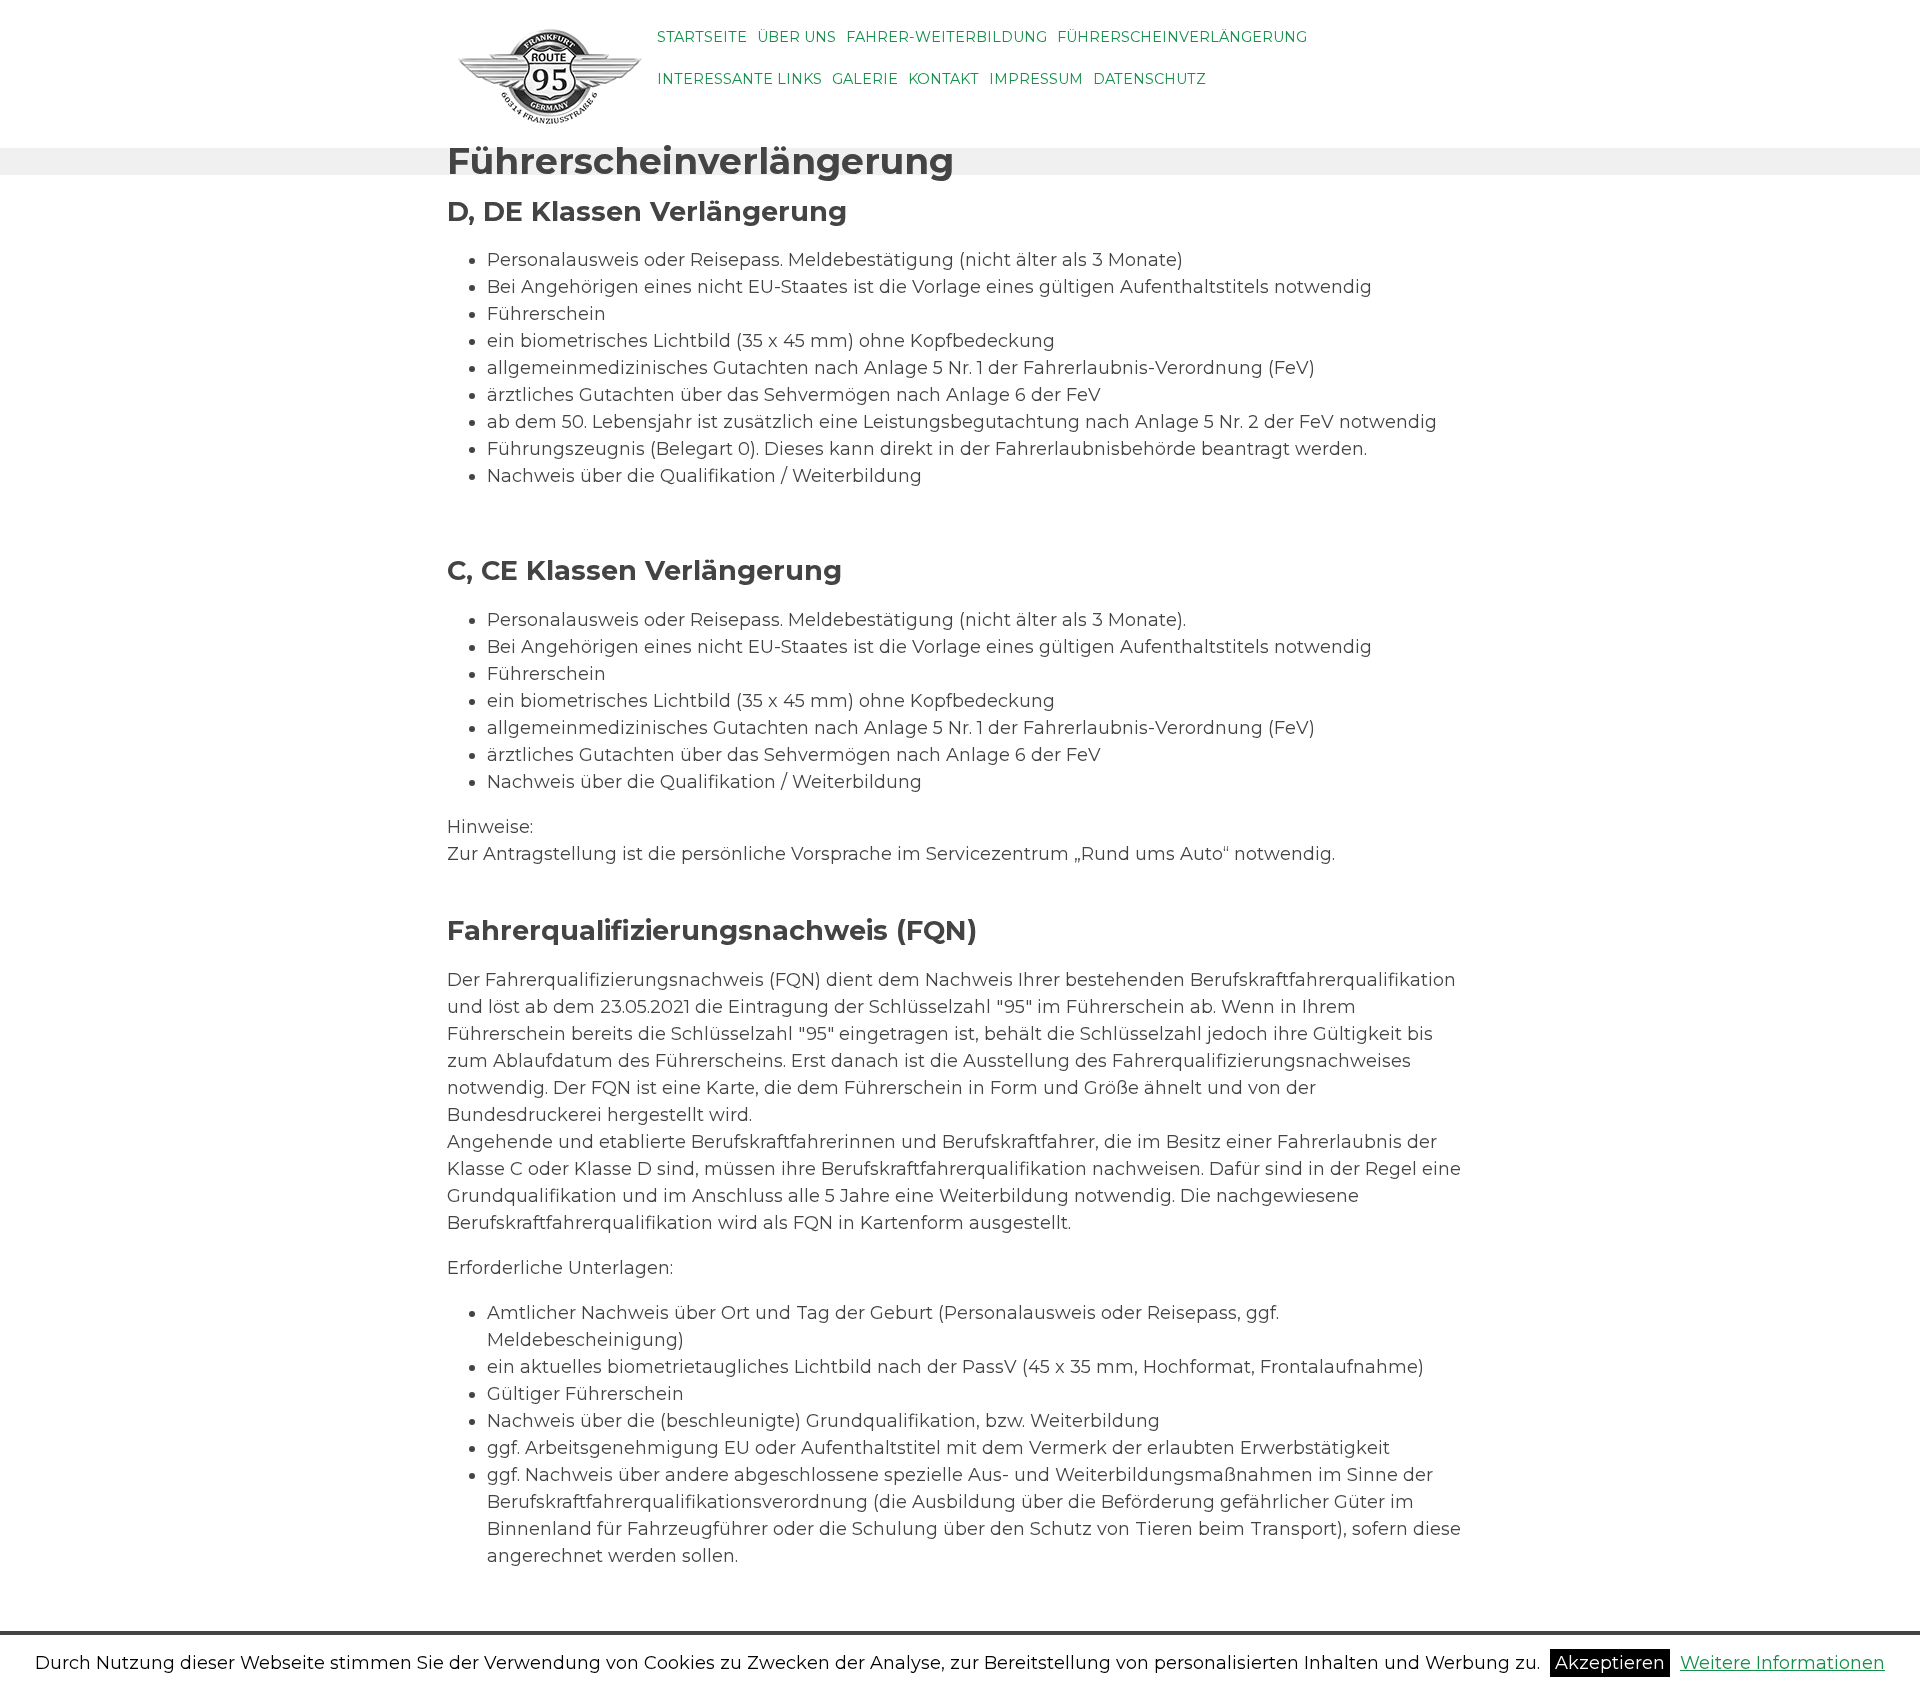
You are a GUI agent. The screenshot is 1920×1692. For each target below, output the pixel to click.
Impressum (1036, 79)
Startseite (702, 37)
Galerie (865, 79)
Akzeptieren (1610, 1663)
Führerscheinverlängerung (1182, 37)
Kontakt (943, 79)
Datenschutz (1149, 79)
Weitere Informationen (1782, 1663)
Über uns (796, 37)
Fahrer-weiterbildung (946, 37)
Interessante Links (739, 79)
